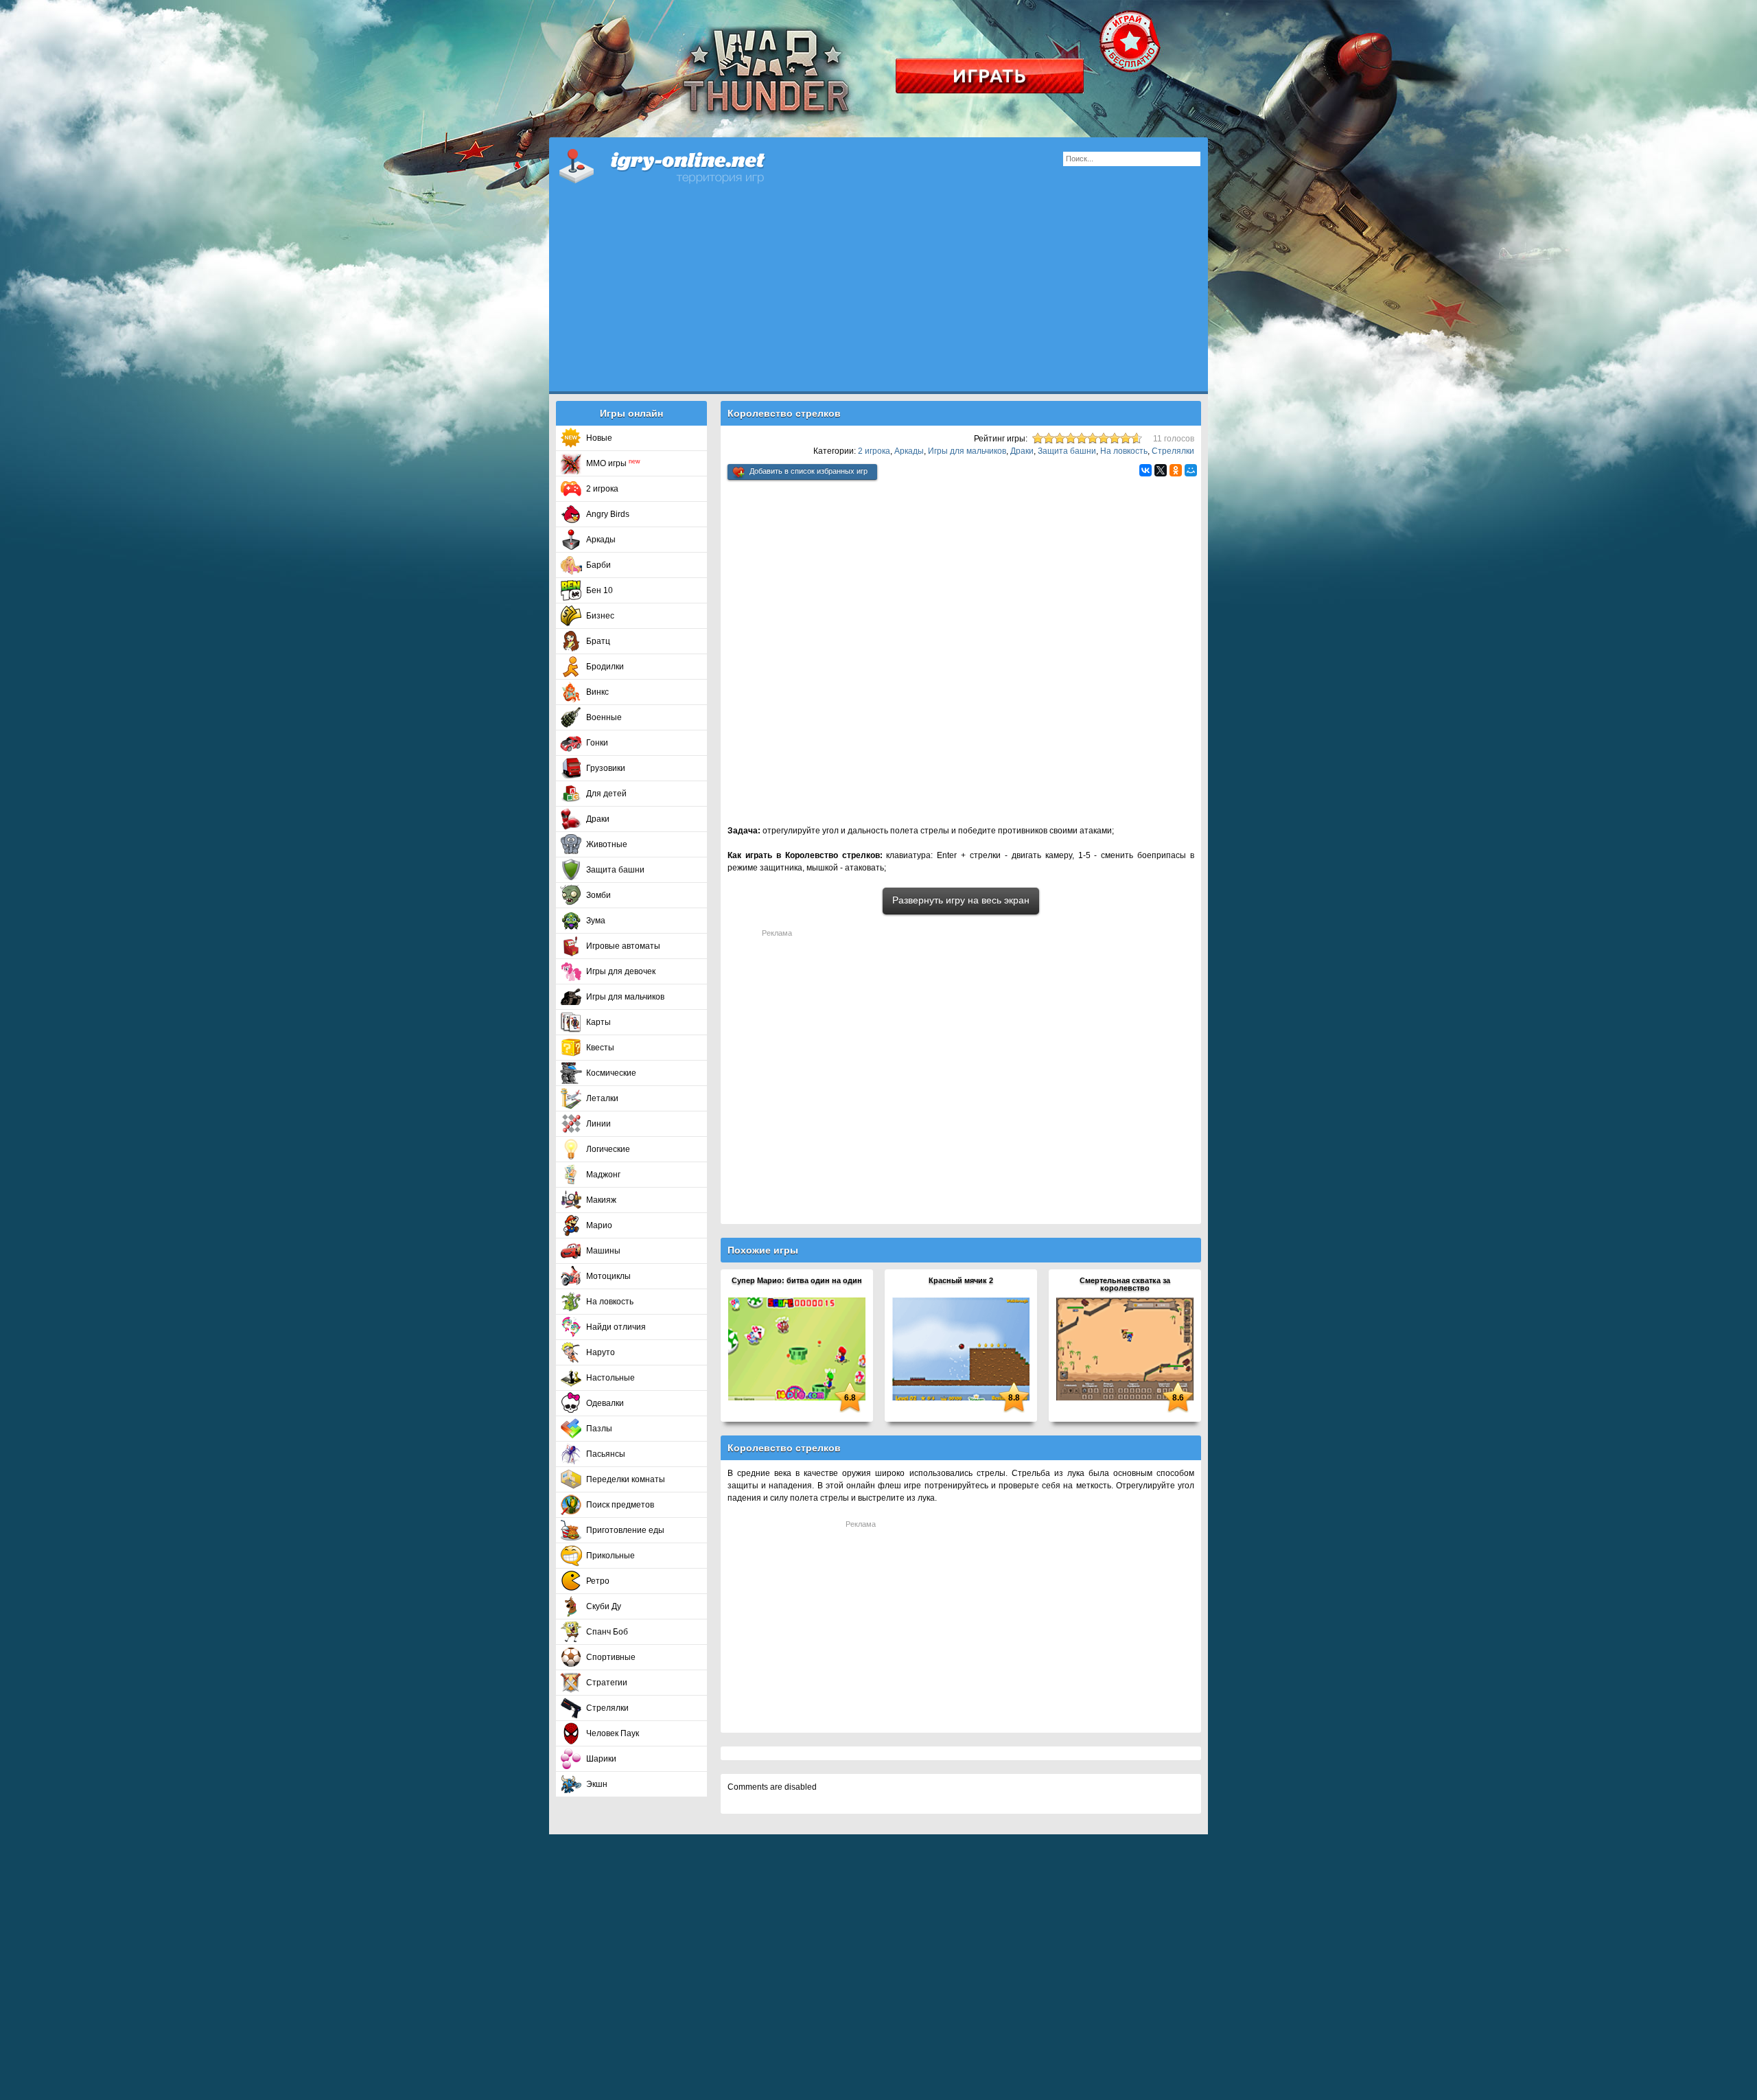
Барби (598, 565)
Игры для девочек (621, 971)
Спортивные (611, 1657)
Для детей (606, 794)
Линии (598, 1124)
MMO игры (613, 463)
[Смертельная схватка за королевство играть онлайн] (1125, 1348)
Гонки (597, 743)
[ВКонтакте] (1145, 470)
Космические (611, 1073)
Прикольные (610, 1556)
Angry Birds (608, 514)
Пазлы (599, 1429)
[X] (1161, 470)
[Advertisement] (878, 295)
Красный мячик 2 (961, 1280)
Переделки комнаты (626, 1479)
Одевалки (605, 1403)
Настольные (610, 1378)
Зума (596, 921)
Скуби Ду (604, 1606)
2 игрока (602, 489)
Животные (607, 844)
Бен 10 (600, 590)
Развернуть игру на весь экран (961, 900)
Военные (604, 717)
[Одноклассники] (1176, 470)
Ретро (598, 1581)
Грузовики (606, 768)
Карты (598, 1022)
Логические (608, 1149)
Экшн (597, 1784)
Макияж (601, 1200)
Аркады (601, 540)
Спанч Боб (607, 1632)
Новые (599, 438)
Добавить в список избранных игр (808, 471)
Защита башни (615, 870)
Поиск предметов (620, 1505)
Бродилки (605, 667)
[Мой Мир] (1191, 470)
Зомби (598, 895)
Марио (599, 1225)
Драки (598, 819)
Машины (603, 1251)
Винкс (597, 692)
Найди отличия (616, 1327)
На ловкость (610, 1302)
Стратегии (607, 1683)
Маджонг (603, 1175)
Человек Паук (613, 1733)
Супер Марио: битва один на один (797, 1280)
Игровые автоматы (623, 946)
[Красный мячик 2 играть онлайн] (961, 1348)
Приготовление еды (625, 1530)
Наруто (601, 1352)
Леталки (602, 1098)
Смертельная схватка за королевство (1125, 1284)
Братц (598, 641)
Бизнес (600, 616)
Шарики (601, 1759)
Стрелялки (607, 1708)
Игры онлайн (679, 165)
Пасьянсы (606, 1454)
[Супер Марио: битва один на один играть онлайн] (797, 1348)
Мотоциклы (608, 1276)
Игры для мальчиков (625, 997)
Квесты (600, 1048)
